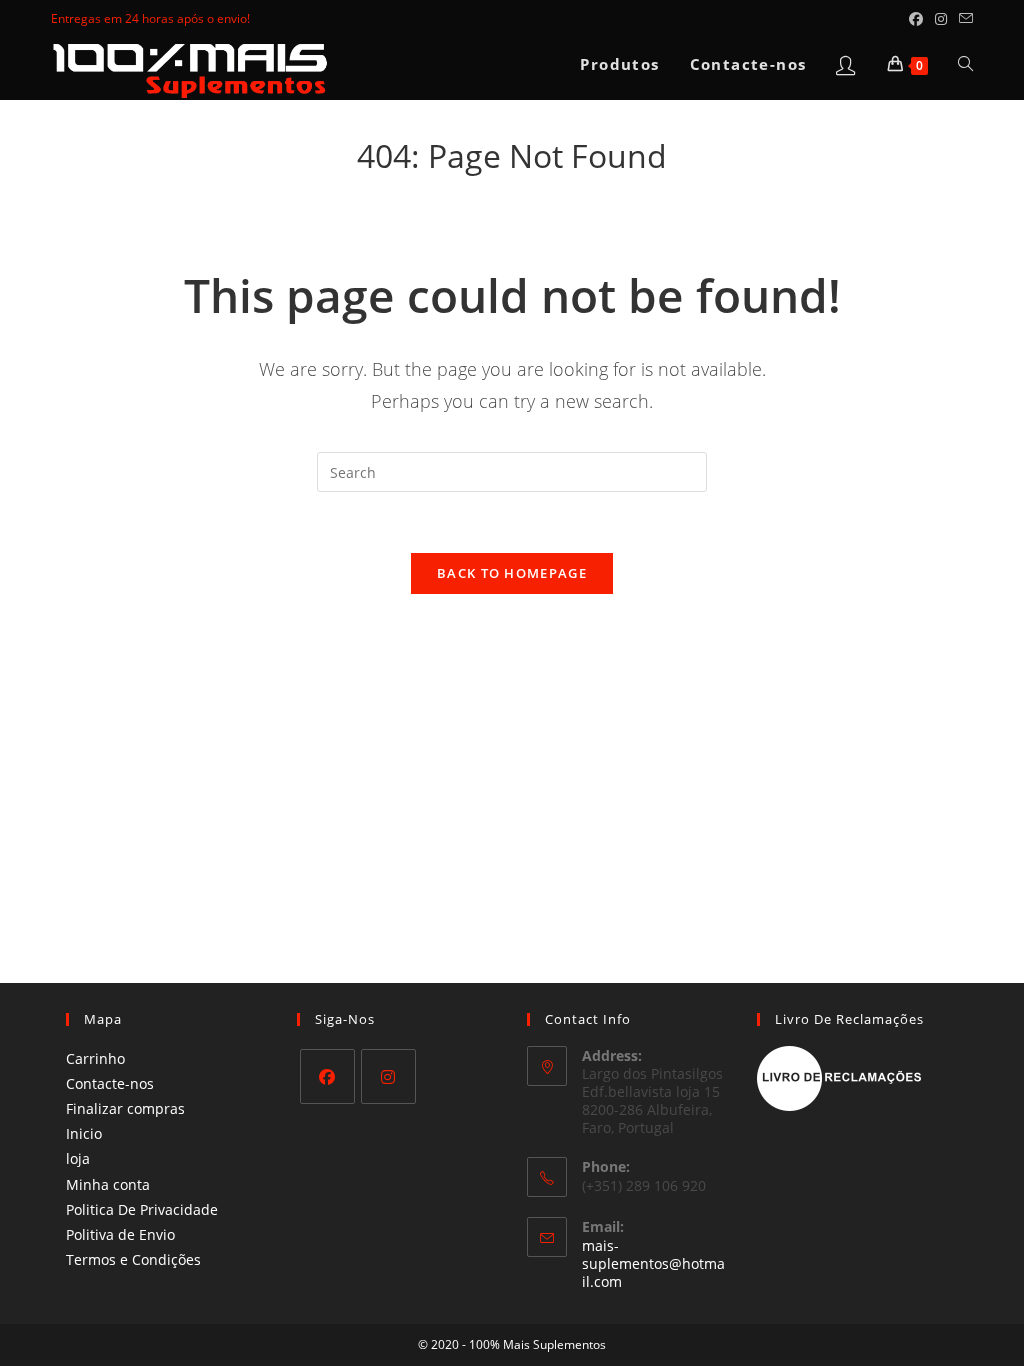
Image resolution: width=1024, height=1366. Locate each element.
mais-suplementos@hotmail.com (653, 1263)
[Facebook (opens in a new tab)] (916, 19)
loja (78, 1158)
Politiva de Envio (120, 1234)
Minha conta (108, 1184)
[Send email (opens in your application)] (963, 19)
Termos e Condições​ (133, 1259)
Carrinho (95, 1058)
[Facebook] (327, 1076)
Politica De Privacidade (142, 1209)
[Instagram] (388, 1076)
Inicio (84, 1133)
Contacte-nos (110, 1083)
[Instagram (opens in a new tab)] (941, 19)
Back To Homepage (512, 573)
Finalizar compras (125, 1108)
